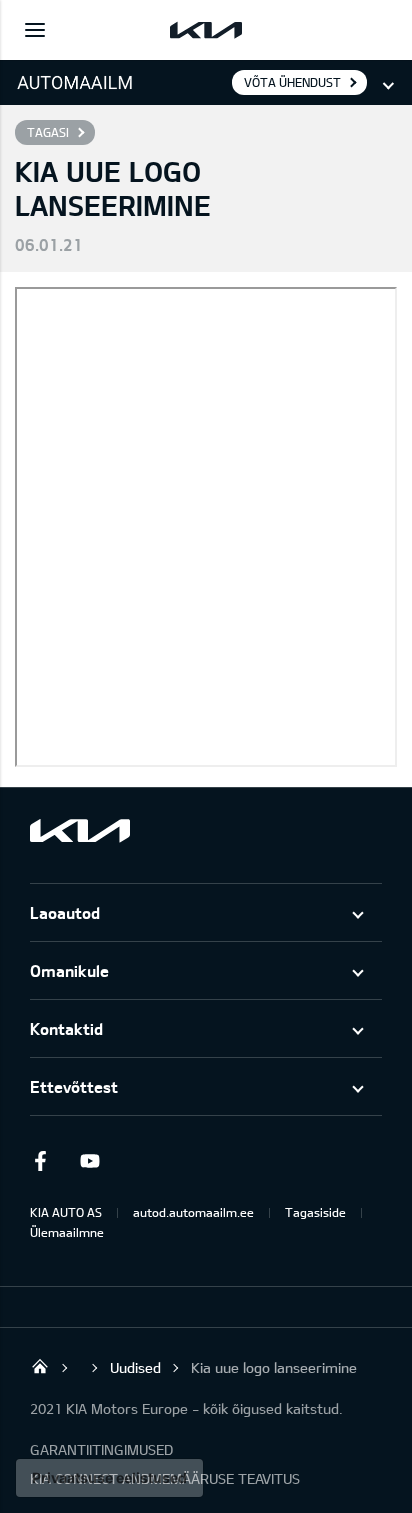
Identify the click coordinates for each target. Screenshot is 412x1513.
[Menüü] (35, 30)
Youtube (90, 1161)
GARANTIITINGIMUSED (101, 1449)
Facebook (40, 1161)
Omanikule (69, 970)
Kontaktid (66, 1028)
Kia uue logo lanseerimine (274, 1367)
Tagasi (48, 132)
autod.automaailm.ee (193, 1212)
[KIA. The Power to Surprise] (80, 830)
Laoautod (65, 912)
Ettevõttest (74, 1086)
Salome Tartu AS (40, 1366)
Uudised (135, 1367)
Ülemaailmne (67, 1232)
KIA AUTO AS (66, 1212)
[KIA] (206, 30)
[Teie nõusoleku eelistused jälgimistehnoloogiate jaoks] (109, 1478)
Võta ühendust (292, 82)
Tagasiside (315, 1212)
